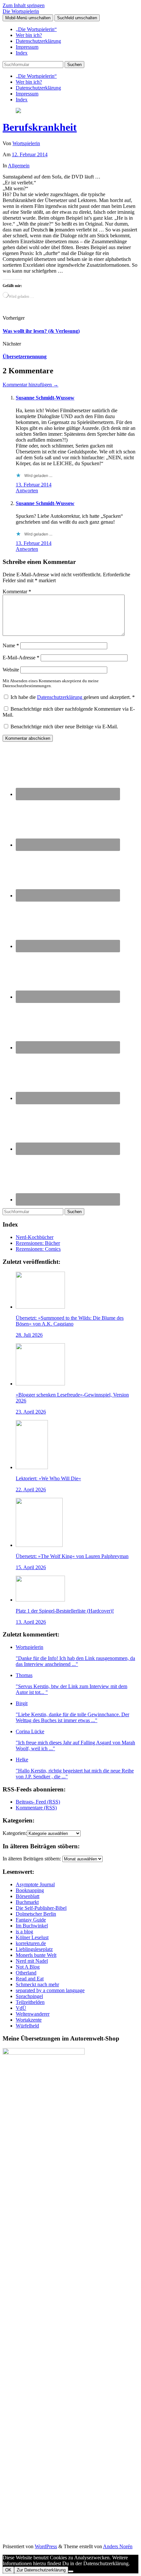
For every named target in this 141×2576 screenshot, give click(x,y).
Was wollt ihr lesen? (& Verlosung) (41, 331)
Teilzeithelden (30, 2002)
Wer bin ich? (29, 35)
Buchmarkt (27, 1902)
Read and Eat (30, 1979)
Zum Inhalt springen (24, 5)
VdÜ (21, 2008)
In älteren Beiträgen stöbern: (32, 1859)
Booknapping (30, 1890)
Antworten (27, 491)
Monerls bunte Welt (36, 1955)
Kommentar (17, 592)
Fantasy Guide (31, 1920)
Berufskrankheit (40, 127)
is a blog (24, 1932)
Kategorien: (15, 1833)
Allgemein (19, 166)
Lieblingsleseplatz (34, 1949)
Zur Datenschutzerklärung (41, 2570)
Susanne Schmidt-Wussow (45, 398)
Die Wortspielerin (21, 11)
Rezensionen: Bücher (38, 1243)
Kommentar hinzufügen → (30, 385)
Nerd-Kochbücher (35, 1237)
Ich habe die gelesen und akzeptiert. (73, 697)
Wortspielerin (26, 143)
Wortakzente (29, 2020)
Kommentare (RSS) (36, 1808)
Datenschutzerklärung (38, 41)
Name (11, 645)
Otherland (26, 1973)
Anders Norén (118, 2546)
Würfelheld (27, 2026)
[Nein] (71, 2571)
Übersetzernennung (25, 356)
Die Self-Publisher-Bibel (41, 1908)
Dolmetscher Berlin (36, 1914)
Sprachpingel (29, 1996)
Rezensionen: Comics (38, 1249)
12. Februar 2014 (30, 154)
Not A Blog (28, 1967)
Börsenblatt (28, 1896)
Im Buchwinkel (32, 1926)
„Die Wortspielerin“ (36, 29)
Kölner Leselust (32, 1937)
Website (11, 670)
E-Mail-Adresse (21, 658)
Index (22, 53)
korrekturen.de (31, 1943)
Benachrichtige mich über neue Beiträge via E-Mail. (64, 727)
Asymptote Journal (35, 1884)
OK (8, 2570)
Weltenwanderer (33, 2014)
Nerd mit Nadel (32, 1961)
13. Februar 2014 (34, 485)
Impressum (27, 47)
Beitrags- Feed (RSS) (38, 1802)
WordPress (46, 2546)
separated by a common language (50, 1990)
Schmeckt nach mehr (37, 1984)
